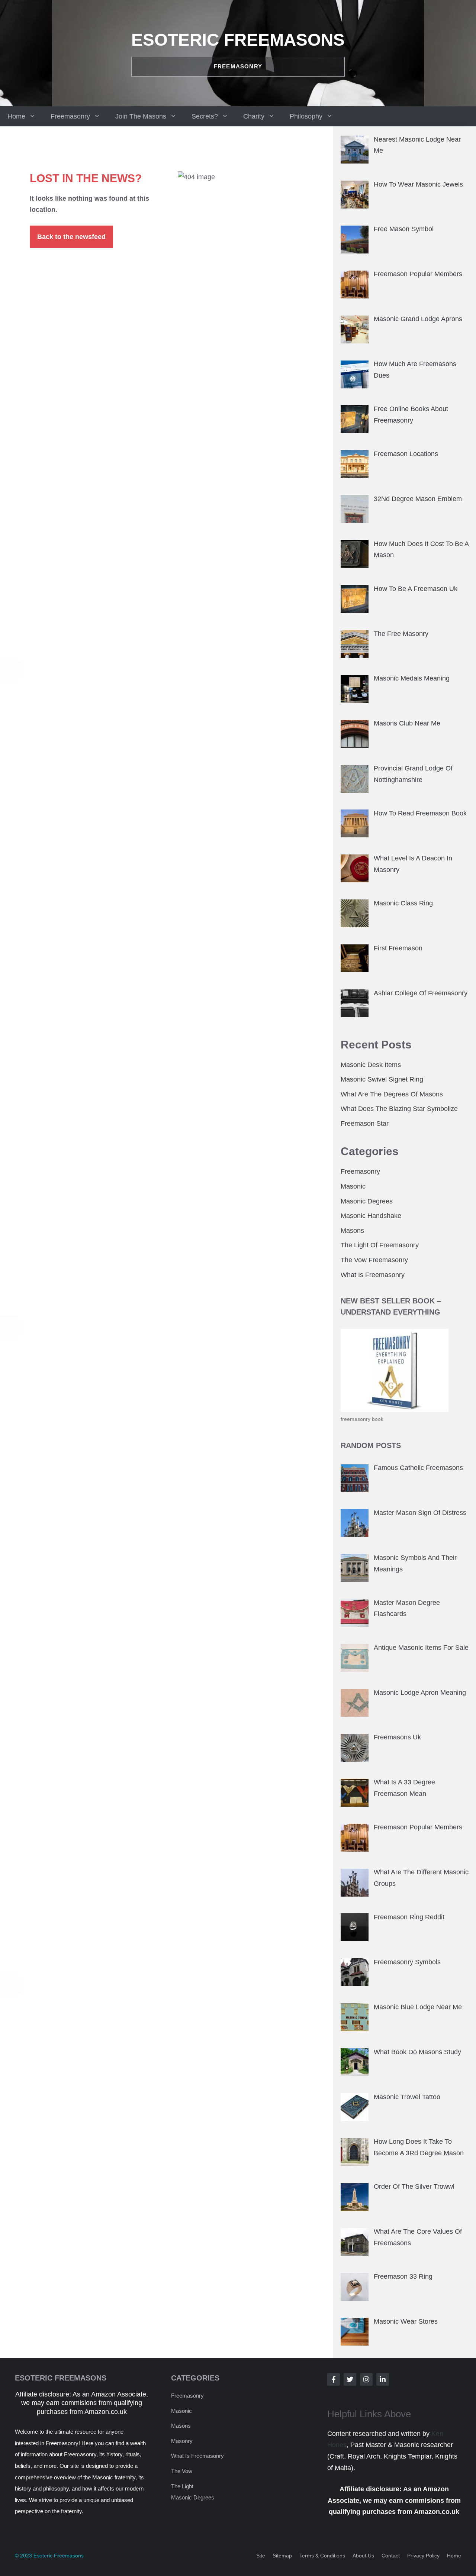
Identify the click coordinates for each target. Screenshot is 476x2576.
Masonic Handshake (371, 1216)
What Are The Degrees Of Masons (392, 1094)
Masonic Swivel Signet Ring (382, 1079)
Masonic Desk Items (371, 1065)
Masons (352, 1231)
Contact (391, 2556)
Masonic (353, 1186)
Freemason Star (365, 1124)
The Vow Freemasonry (374, 1260)
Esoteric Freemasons (238, 40)
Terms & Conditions (322, 2556)
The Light (182, 2486)
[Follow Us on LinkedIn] (383, 2379)
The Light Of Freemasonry (380, 1245)
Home (16, 116)
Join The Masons (141, 116)
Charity (254, 116)
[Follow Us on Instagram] (366, 2379)
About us (363, 2556)
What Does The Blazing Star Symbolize (399, 1109)
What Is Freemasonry (373, 1275)
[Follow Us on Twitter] (350, 2379)
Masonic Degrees (367, 1201)
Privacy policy (423, 2556)
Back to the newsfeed (71, 237)
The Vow (182, 2471)
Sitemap (282, 2556)
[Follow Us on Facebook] (334, 2379)
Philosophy (306, 116)
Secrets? (205, 116)
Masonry (182, 2441)
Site (261, 2556)
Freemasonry (70, 116)
